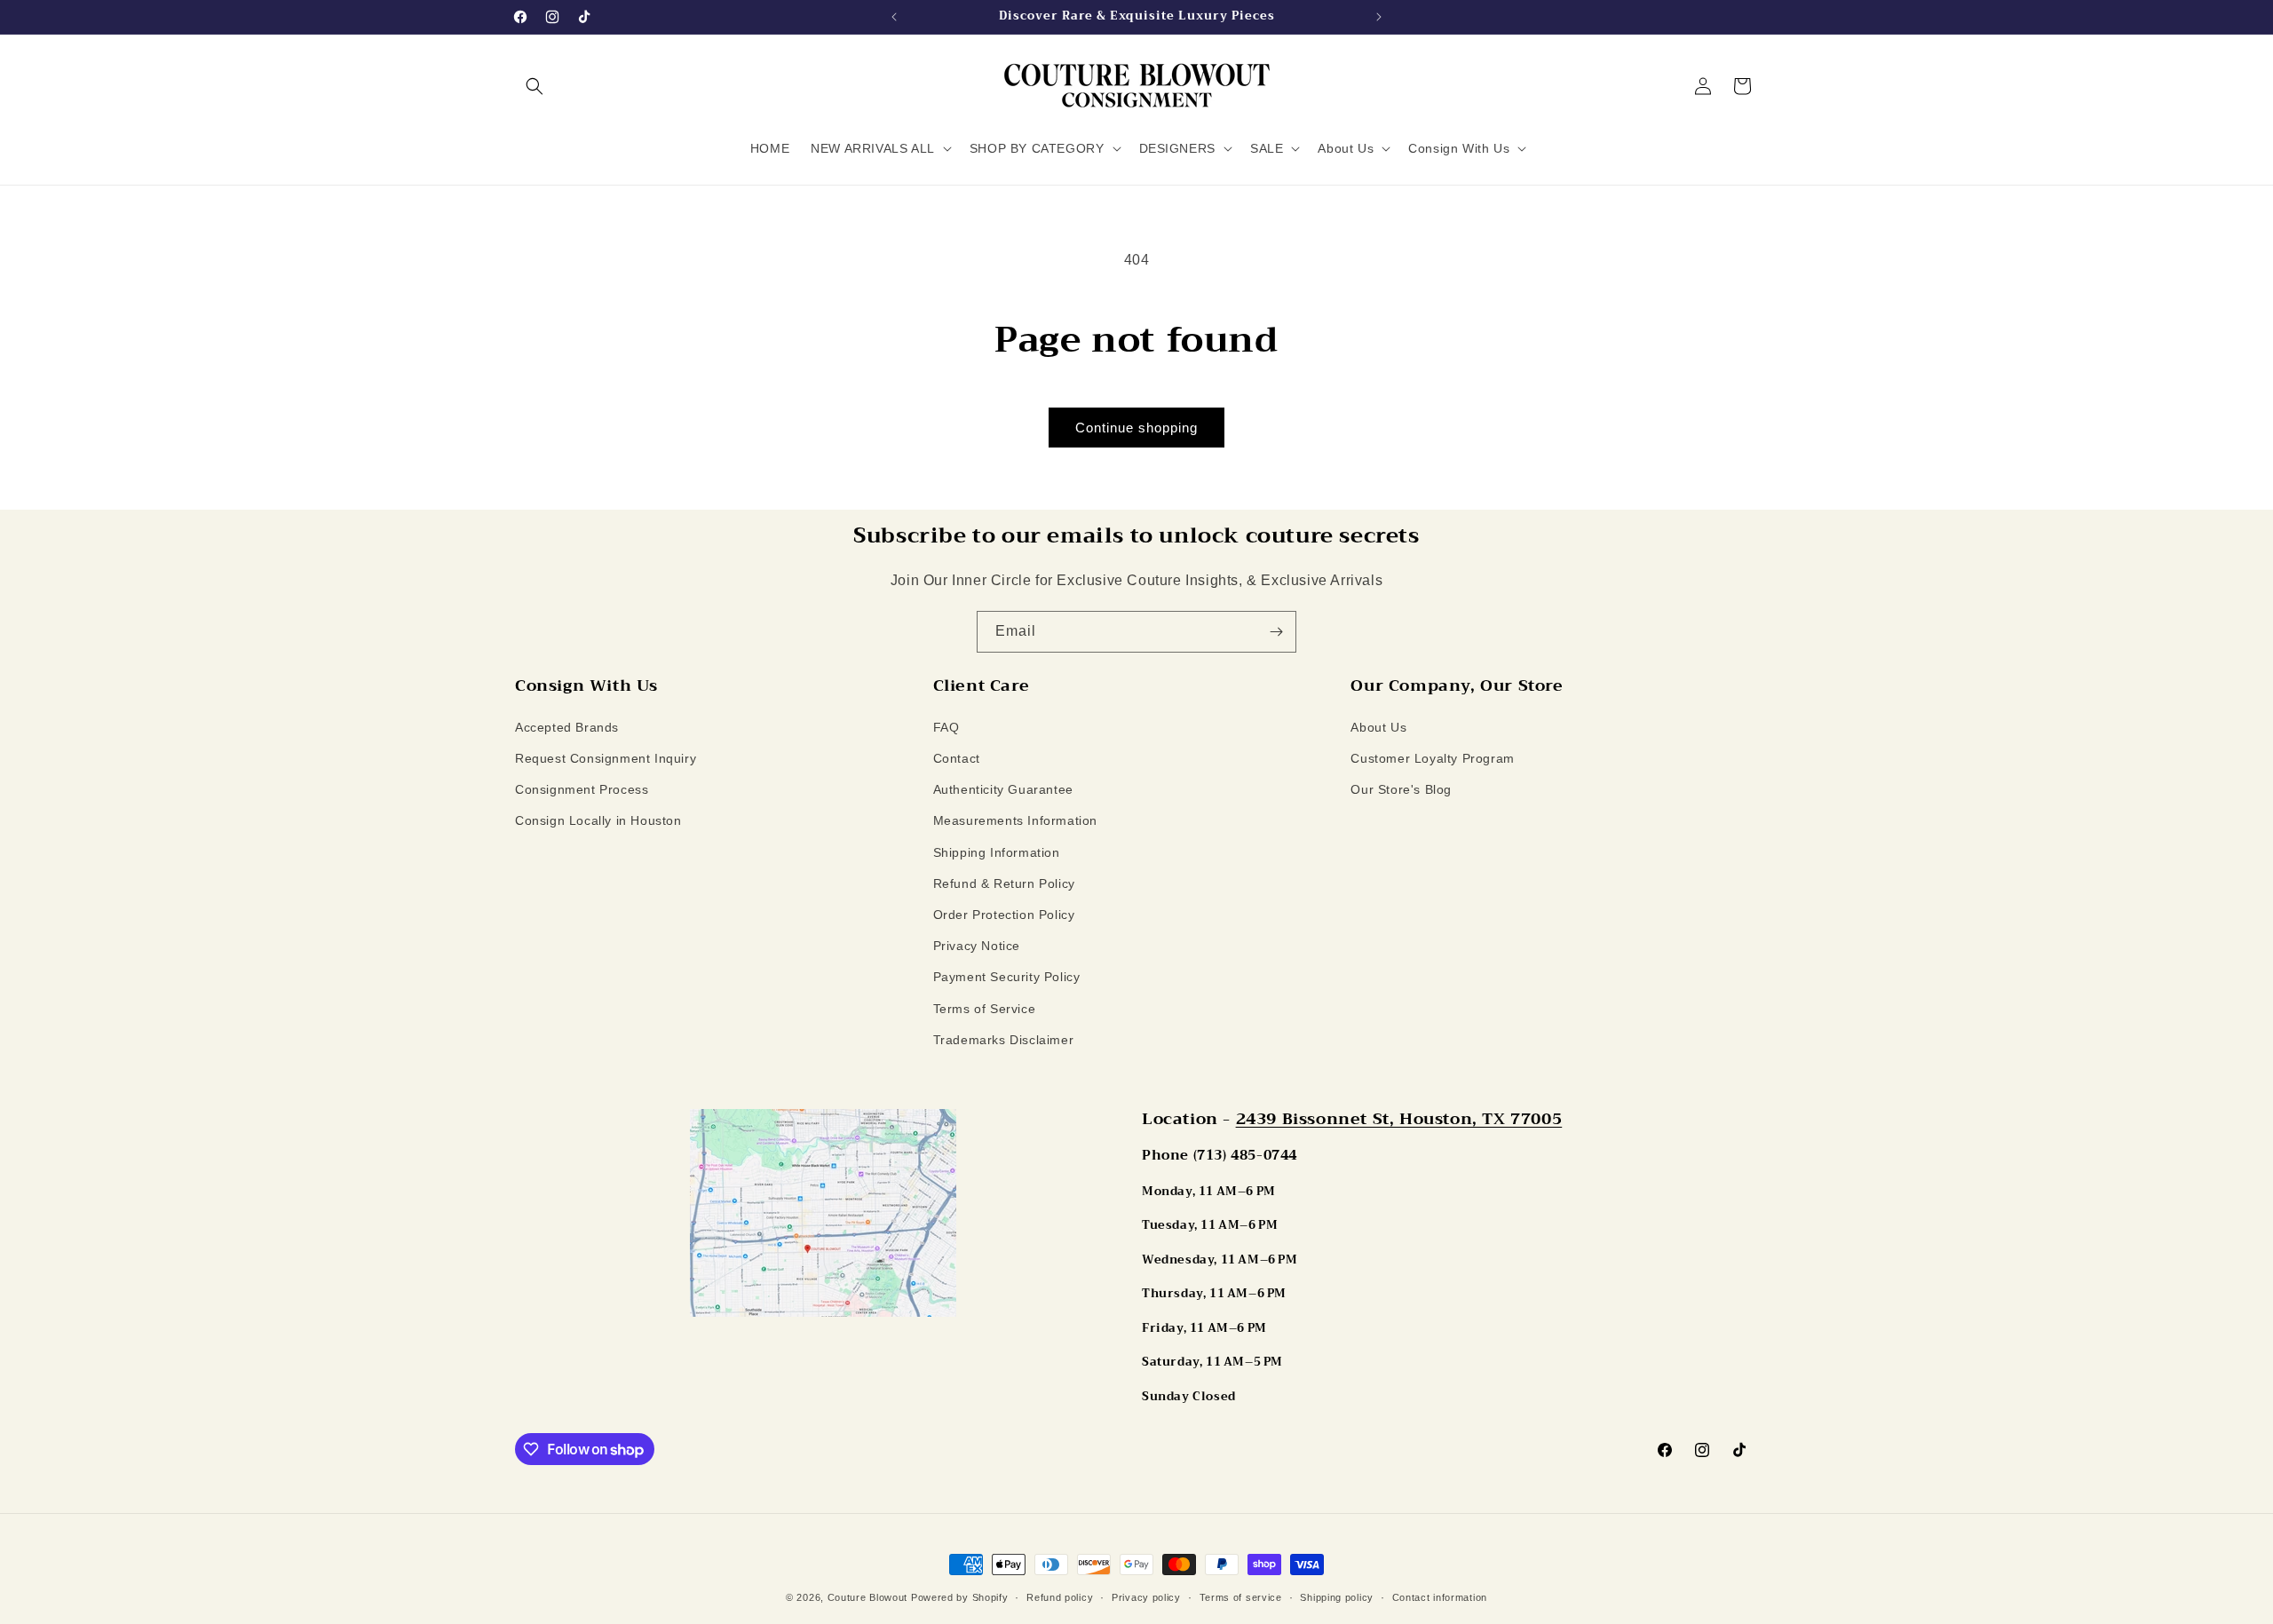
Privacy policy (1146, 1597)
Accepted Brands (567, 727)
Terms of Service (985, 1009)
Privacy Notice (977, 946)
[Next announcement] (1379, 17)
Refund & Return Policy (1004, 883)
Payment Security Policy (1007, 977)
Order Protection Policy (1004, 915)
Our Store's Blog (1401, 789)
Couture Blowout (868, 1597)
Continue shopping (1136, 428)
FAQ (946, 727)
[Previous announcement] (894, 17)
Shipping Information (997, 852)
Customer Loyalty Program (1432, 758)
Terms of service (1241, 1597)
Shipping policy (1337, 1597)
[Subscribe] (1276, 632)
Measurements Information (1015, 820)
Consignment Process (582, 789)
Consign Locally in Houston (598, 820)
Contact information (1440, 1597)
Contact (957, 758)
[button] (535, 86)
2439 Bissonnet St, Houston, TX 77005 (1399, 1119)
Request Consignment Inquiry (606, 758)
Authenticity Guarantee (1003, 789)
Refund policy (1060, 1597)
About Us (1378, 727)
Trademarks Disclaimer (1004, 1040)
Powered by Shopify (960, 1597)
